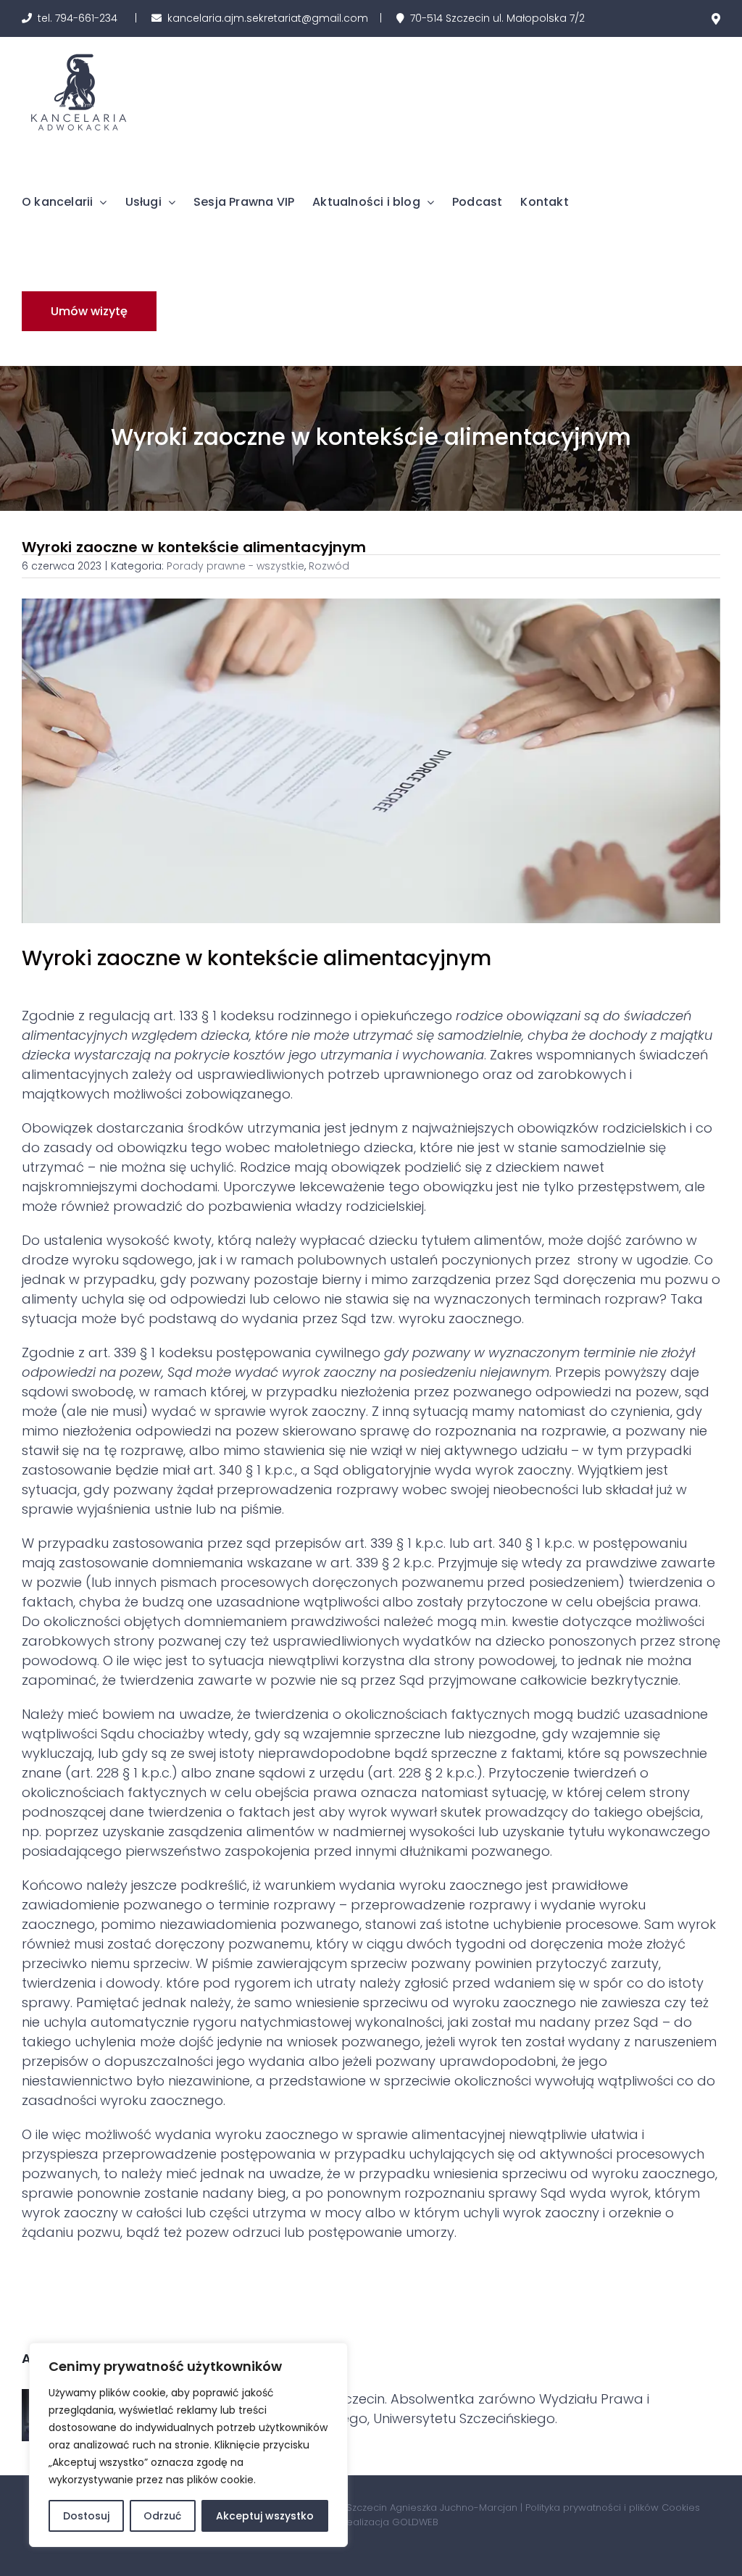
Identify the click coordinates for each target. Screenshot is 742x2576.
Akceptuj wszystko (265, 2516)
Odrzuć (162, 2516)
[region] (188, 2445)
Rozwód (329, 566)
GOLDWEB (415, 2522)
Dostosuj (86, 2516)
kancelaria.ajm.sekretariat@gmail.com (268, 18)
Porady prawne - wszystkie (235, 566)
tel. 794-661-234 (78, 18)
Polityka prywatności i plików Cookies (613, 2508)
